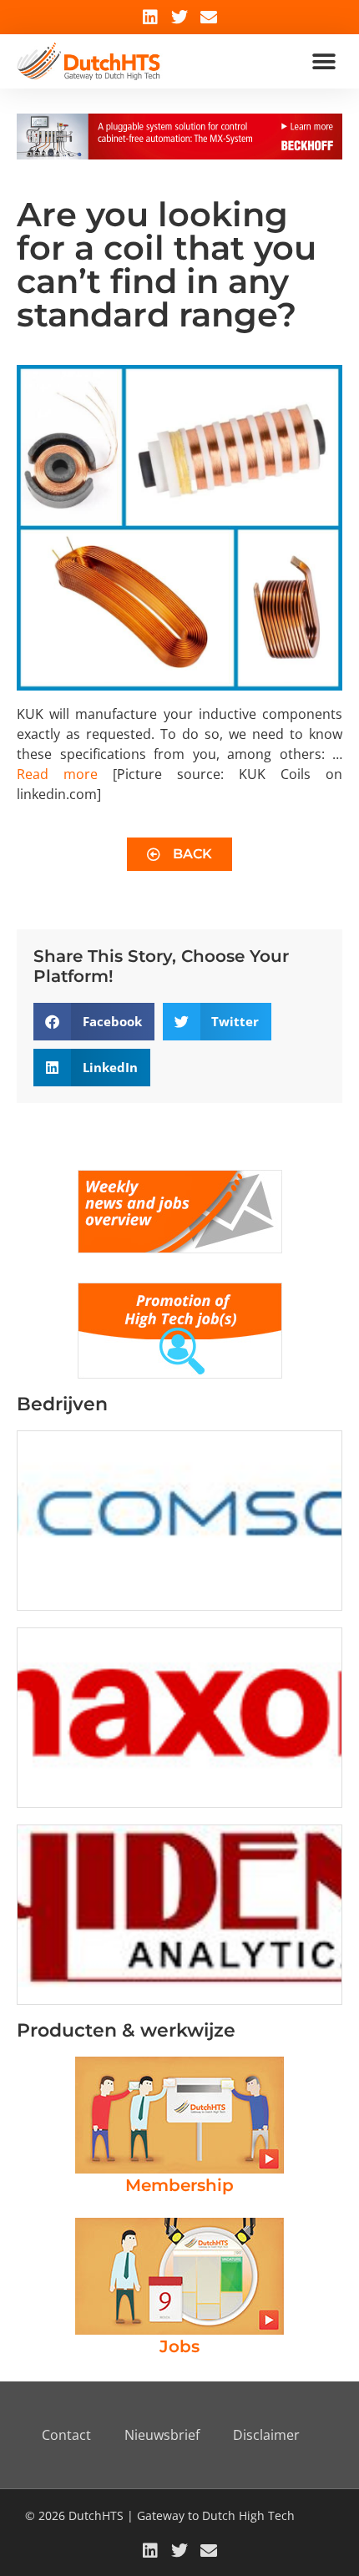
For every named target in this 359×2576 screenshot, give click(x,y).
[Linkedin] (150, 18)
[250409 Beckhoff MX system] (179, 154)
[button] (324, 61)
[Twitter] (179, 18)
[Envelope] (209, 18)
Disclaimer (266, 2435)
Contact (66, 2435)
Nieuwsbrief (162, 2435)
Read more (57, 774)
